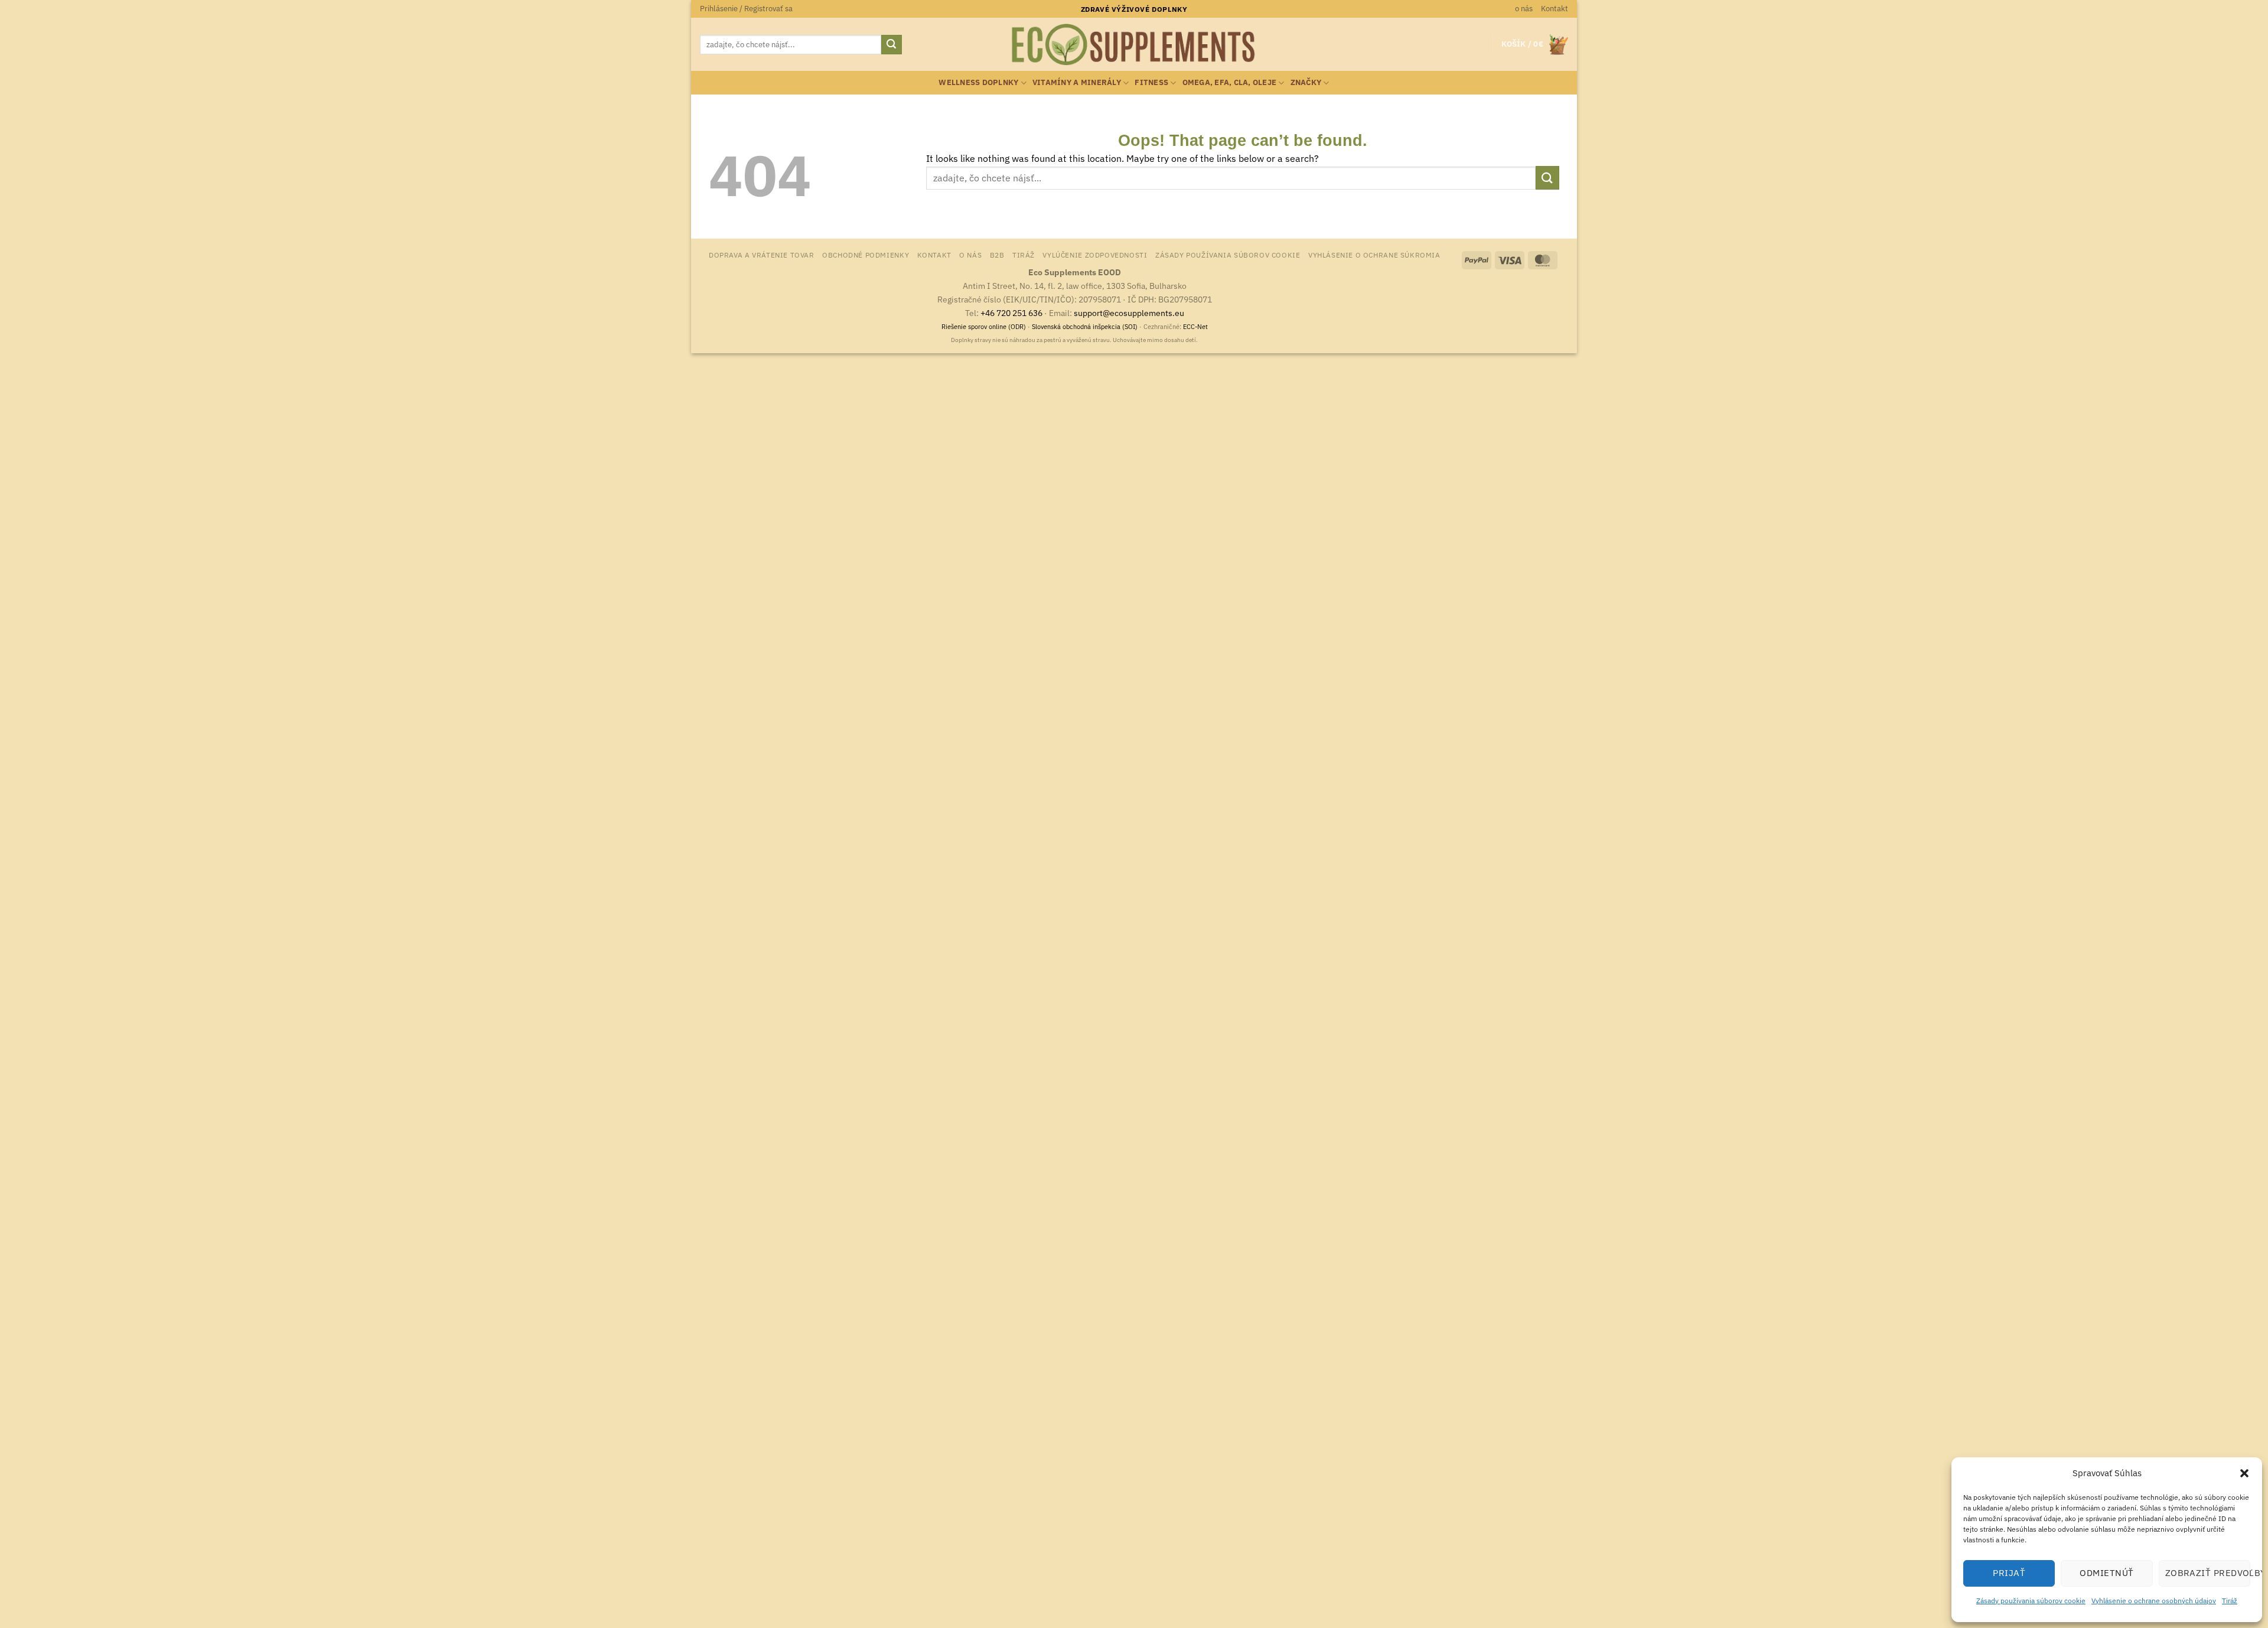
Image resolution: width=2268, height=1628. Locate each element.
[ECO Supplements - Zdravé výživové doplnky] (1134, 45)
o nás (1524, 9)
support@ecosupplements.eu (1129, 313)
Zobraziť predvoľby (2208, 1573)
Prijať (2009, 1573)
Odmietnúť (2106, 1573)
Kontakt (1555, 9)
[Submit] (891, 45)
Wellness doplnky (978, 82)
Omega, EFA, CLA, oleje (1230, 82)
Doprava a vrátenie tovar (762, 255)
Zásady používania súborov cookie (2031, 1601)
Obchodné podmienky (866, 255)
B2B (997, 255)
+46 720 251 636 (1011, 313)
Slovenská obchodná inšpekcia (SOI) (1085, 327)
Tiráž (2230, 1601)
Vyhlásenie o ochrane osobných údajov (2154, 1601)
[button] (2244, 1473)
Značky (1306, 82)
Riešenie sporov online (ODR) (984, 327)
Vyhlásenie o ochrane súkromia (1374, 255)
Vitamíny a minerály (1077, 82)
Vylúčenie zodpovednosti (1095, 255)
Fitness (1151, 82)
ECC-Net (1195, 327)
